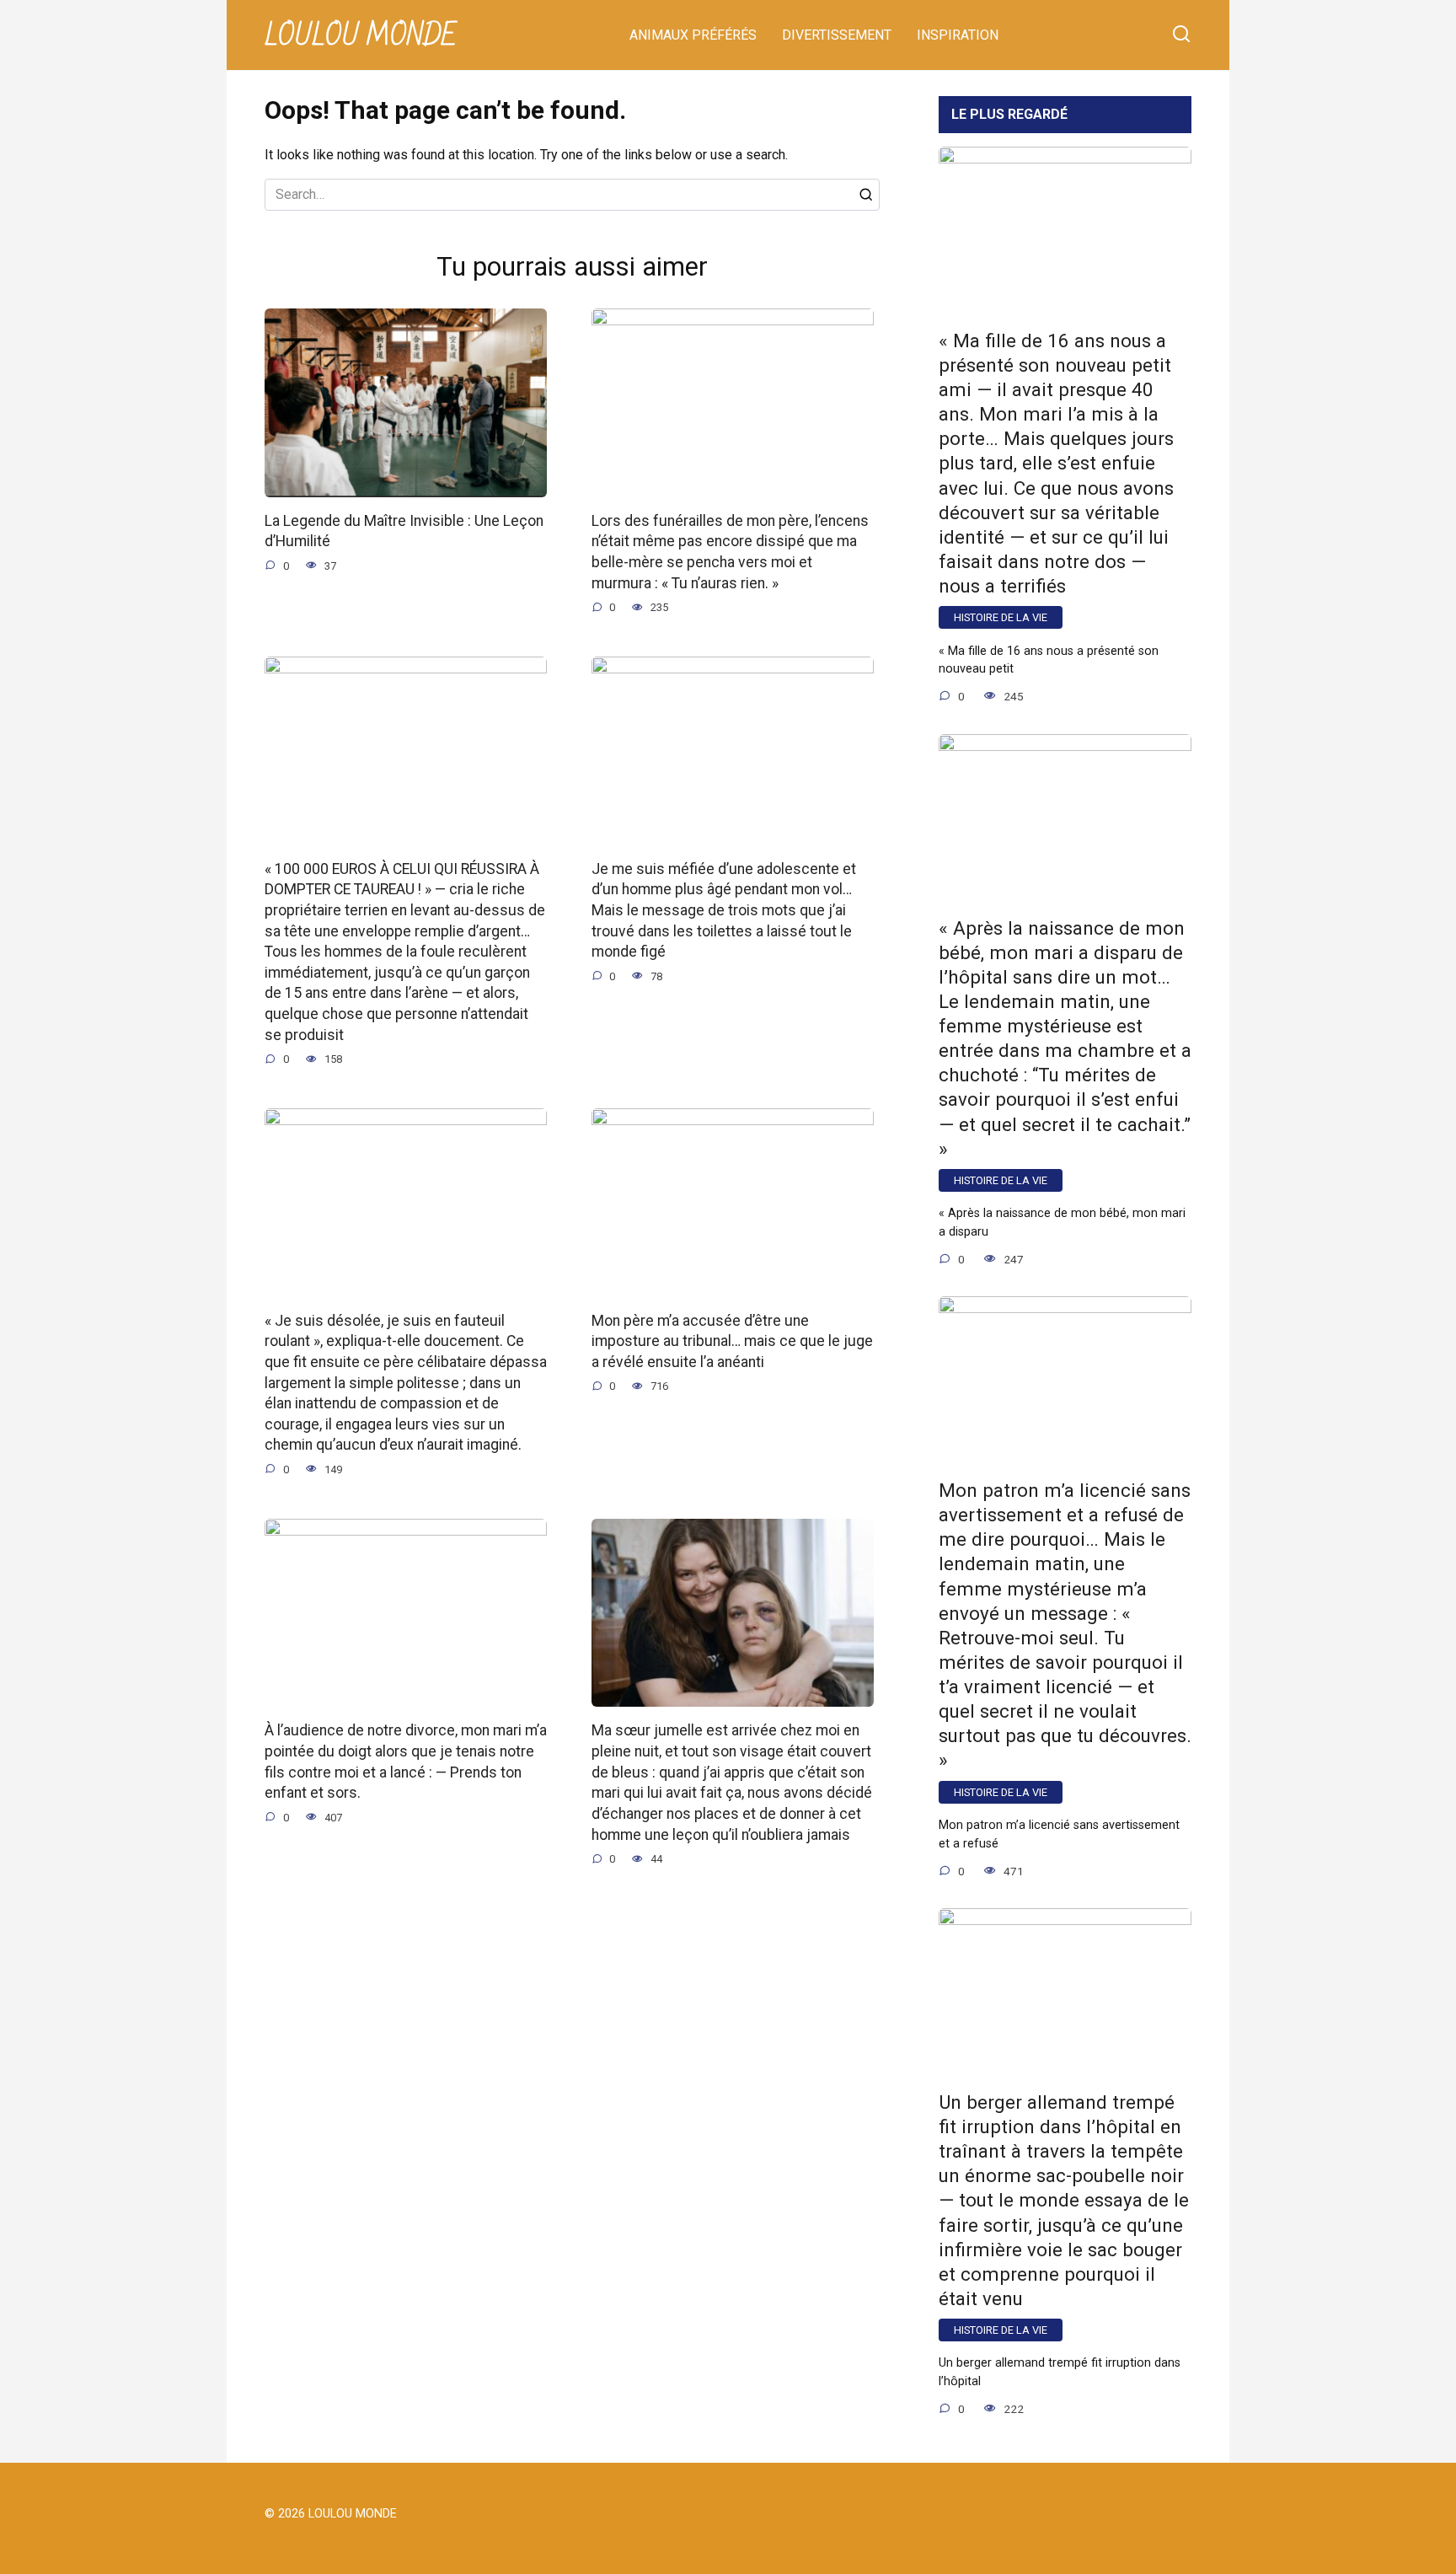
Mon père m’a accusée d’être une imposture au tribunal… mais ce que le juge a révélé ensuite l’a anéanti (732, 1341)
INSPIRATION (958, 35)
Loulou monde (361, 36)
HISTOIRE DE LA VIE (1001, 617)
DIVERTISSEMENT (837, 35)
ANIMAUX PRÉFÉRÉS (693, 35)
